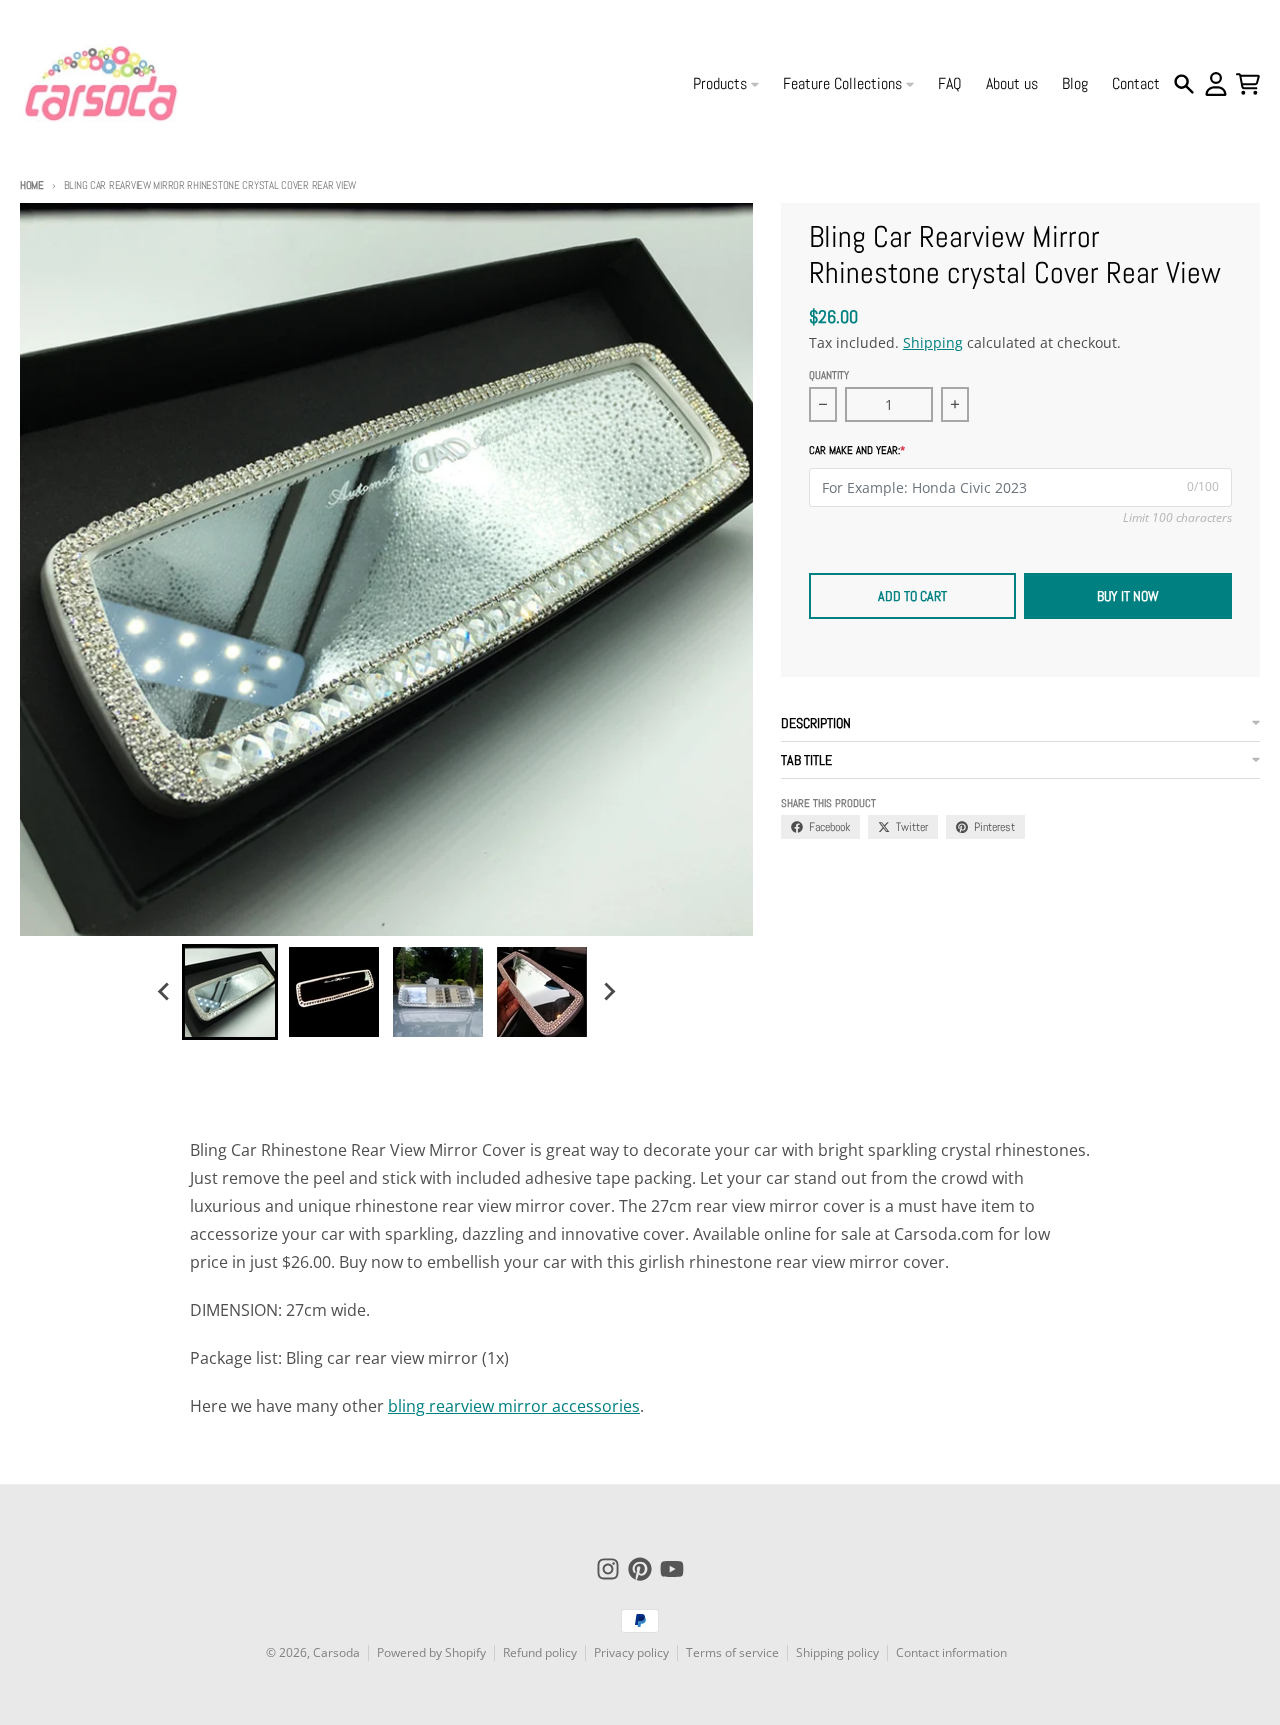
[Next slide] (608, 992)
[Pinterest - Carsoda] (640, 1569)
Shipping (933, 342)
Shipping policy (837, 1652)
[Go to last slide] (164, 992)
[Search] (1184, 84)
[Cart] (1248, 84)
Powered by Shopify (431, 1652)
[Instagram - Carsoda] (608, 1569)
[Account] (1216, 84)
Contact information (951, 1652)
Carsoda (336, 1652)
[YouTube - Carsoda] (672, 1569)
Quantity (829, 375)
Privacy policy (631, 1652)
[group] (230, 992)
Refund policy (540, 1652)
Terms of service (732, 1652)
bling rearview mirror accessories (514, 1406)
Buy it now (1128, 596)
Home (32, 185)
